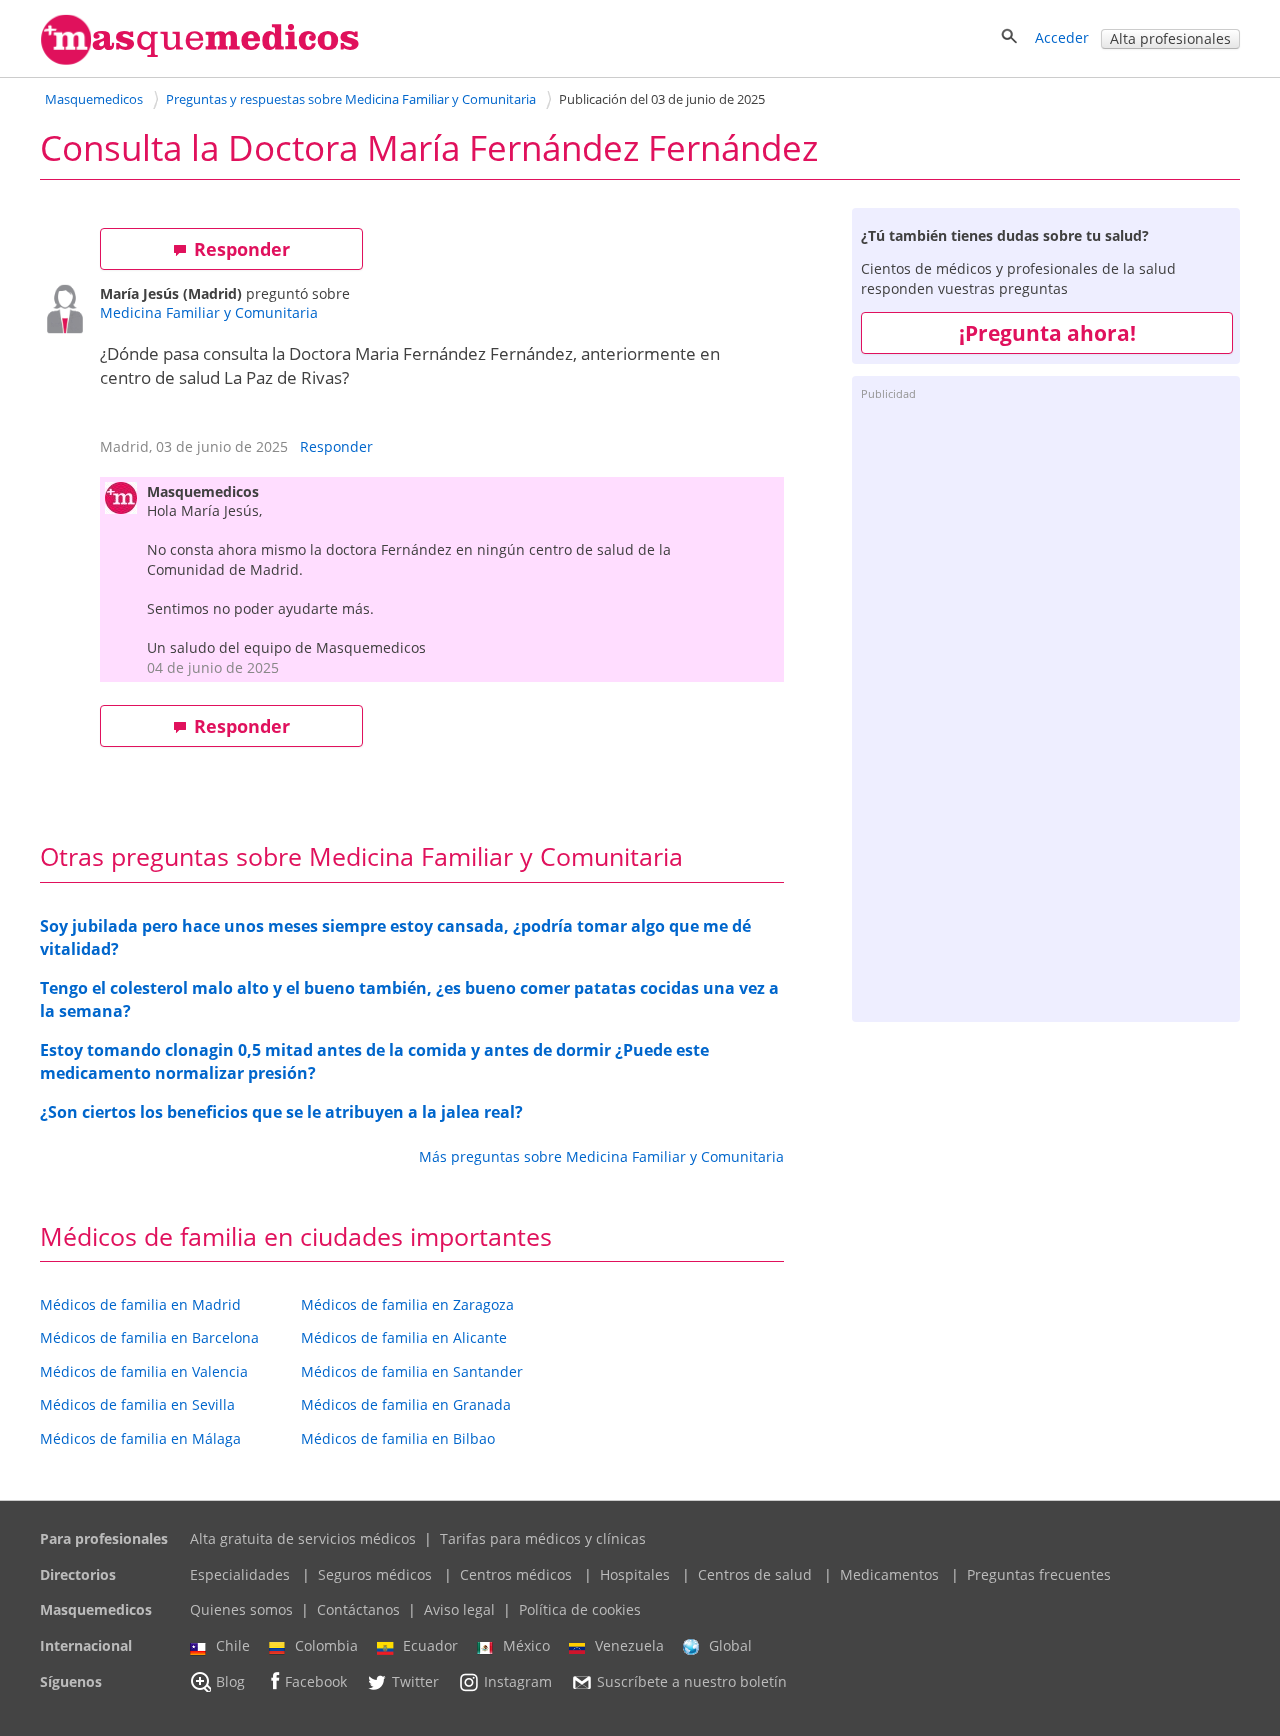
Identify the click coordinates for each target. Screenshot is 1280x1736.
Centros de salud (755, 1574)
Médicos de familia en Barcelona (149, 1337)
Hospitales (635, 1574)
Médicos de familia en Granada (406, 1404)
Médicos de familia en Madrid (140, 1304)
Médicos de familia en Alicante (404, 1337)
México (526, 1645)
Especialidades (240, 1574)
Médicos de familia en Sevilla (137, 1404)
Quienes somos (241, 1609)
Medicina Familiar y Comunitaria (209, 312)
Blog (230, 1681)
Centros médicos (516, 1574)
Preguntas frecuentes (1039, 1574)
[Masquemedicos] (200, 60)
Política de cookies (580, 1609)
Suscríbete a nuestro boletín (692, 1681)
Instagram (518, 1681)
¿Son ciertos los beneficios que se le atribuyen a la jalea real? (281, 1112)
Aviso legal (459, 1609)
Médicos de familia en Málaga (140, 1438)
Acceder (1062, 37)
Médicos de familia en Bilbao (398, 1438)
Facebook (316, 1681)
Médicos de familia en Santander (412, 1371)
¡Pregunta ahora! (1047, 333)
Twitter (415, 1681)
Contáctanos (358, 1609)
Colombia (326, 1645)
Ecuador (430, 1645)
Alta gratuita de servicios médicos (303, 1538)
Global (730, 1645)
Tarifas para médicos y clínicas (543, 1538)
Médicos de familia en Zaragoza (407, 1304)
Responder (242, 249)
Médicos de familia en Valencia (144, 1371)
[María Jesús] (70, 311)
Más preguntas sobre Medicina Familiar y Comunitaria (601, 1156)
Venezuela (629, 1645)
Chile (233, 1645)
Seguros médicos (375, 1574)
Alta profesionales (1170, 38)
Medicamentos (889, 1574)
